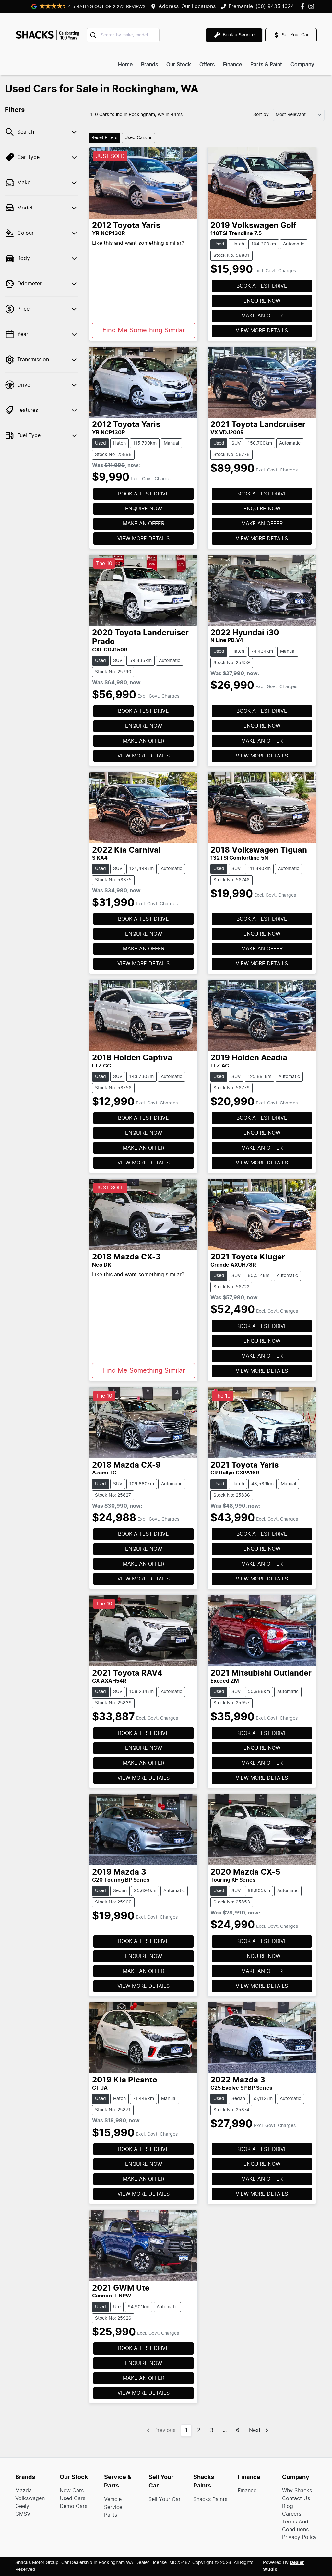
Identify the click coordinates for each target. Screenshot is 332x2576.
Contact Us (296, 2498)
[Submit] (94, 35)
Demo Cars (73, 2506)
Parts (111, 2515)
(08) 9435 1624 (275, 6)
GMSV (23, 2514)
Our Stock (179, 65)
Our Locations (198, 6)
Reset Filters (104, 138)
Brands (149, 65)
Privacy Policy (299, 2537)
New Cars (72, 2491)
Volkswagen (30, 2498)
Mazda (24, 2491)
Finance (232, 65)
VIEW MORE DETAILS (262, 331)
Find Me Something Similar (144, 330)
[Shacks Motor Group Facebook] (304, 6)
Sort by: (262, 115)
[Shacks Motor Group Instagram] (312, 6)
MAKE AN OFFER (262, 316)
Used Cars (72, 2498)
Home (125, 65)
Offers (207, 65)
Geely (22, 2506)
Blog (288, 2506)
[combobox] (123, 35)
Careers (292, 2514)
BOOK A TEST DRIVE (262, 286)
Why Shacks (297, 2491)
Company (302, 65)
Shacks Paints (210, 2499)
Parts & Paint (266, 65)
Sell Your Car (165, 2499)
